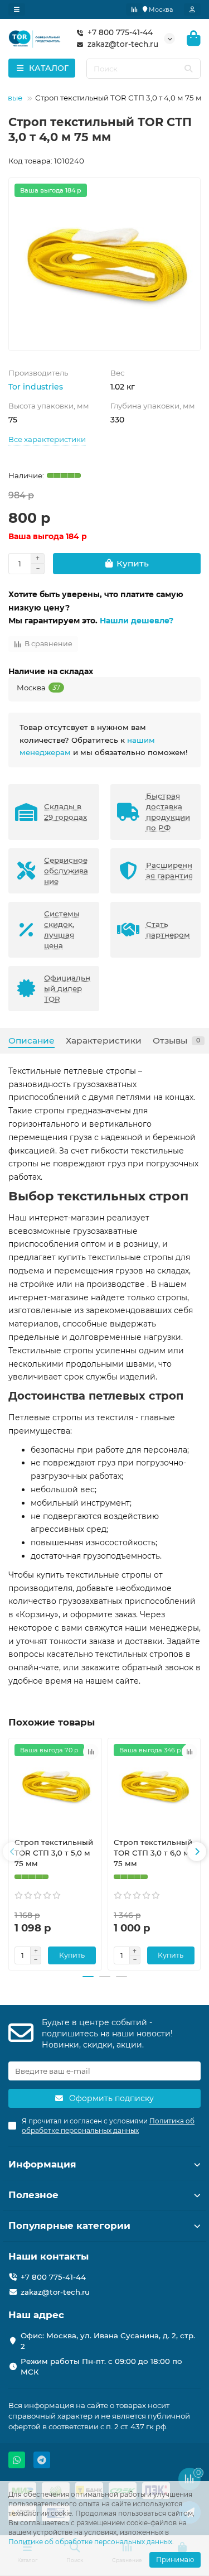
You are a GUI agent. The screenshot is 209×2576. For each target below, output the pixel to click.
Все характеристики (47, 439)
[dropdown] (17, 9)
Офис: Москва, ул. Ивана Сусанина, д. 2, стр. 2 (108, 2341)
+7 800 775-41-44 (120, 32)
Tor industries (36, 387)
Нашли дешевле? (137, 621)
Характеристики (104, 1041)
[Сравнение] (134, 9)
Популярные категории (69, 2226)
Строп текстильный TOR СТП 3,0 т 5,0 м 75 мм (54, 1853)
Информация (42, 2164)
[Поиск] (188, 69)
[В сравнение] (91, 1752)
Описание (31, 1041)
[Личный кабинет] (192, 9)
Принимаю (175, 2560)
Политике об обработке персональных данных (90, 2542)
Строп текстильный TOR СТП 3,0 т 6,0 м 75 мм (153, 1853)
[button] (12, 1852)
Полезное (33, 2195)
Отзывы (176, 1041)
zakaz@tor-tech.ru (123, 44)
